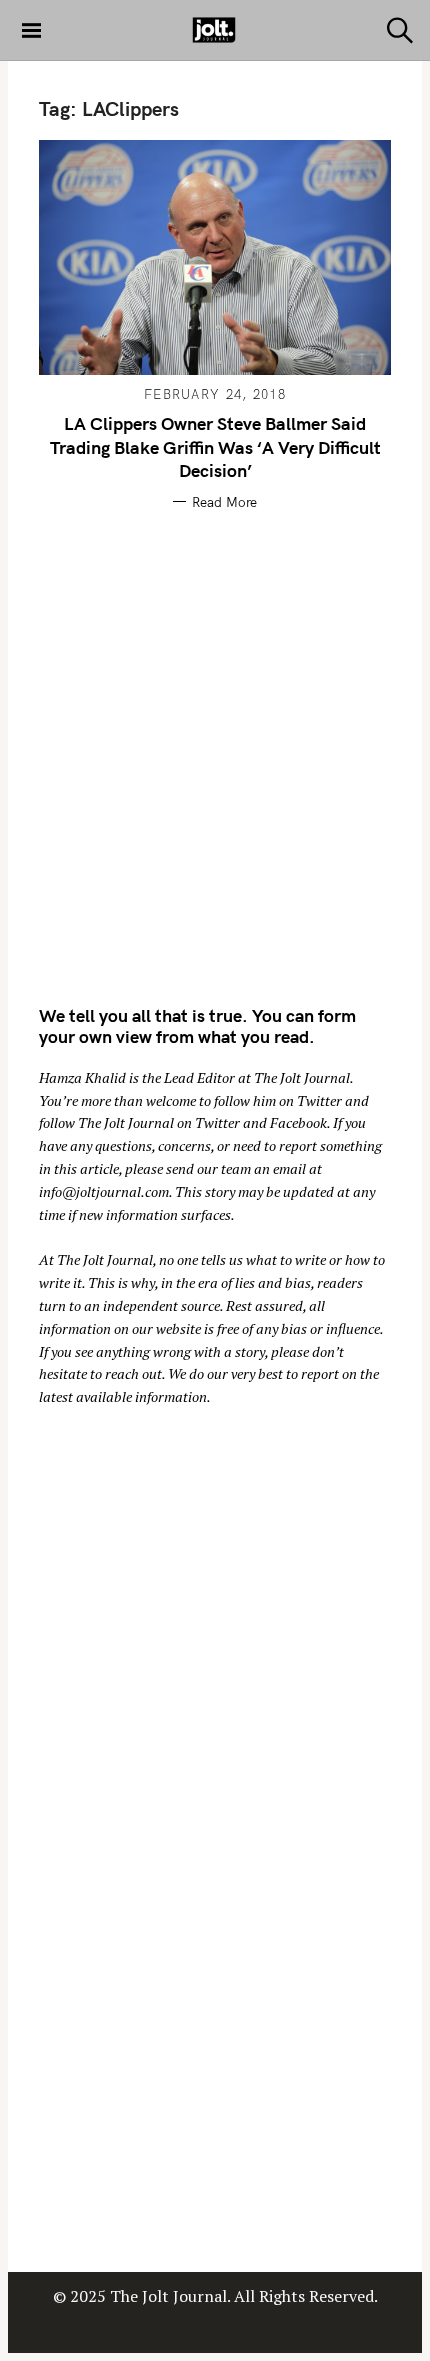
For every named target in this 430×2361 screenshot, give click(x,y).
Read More (224, 502)
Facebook (298, 1122)
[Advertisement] (215, 754)
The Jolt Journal (302, 1077)
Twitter (319, 1100)
